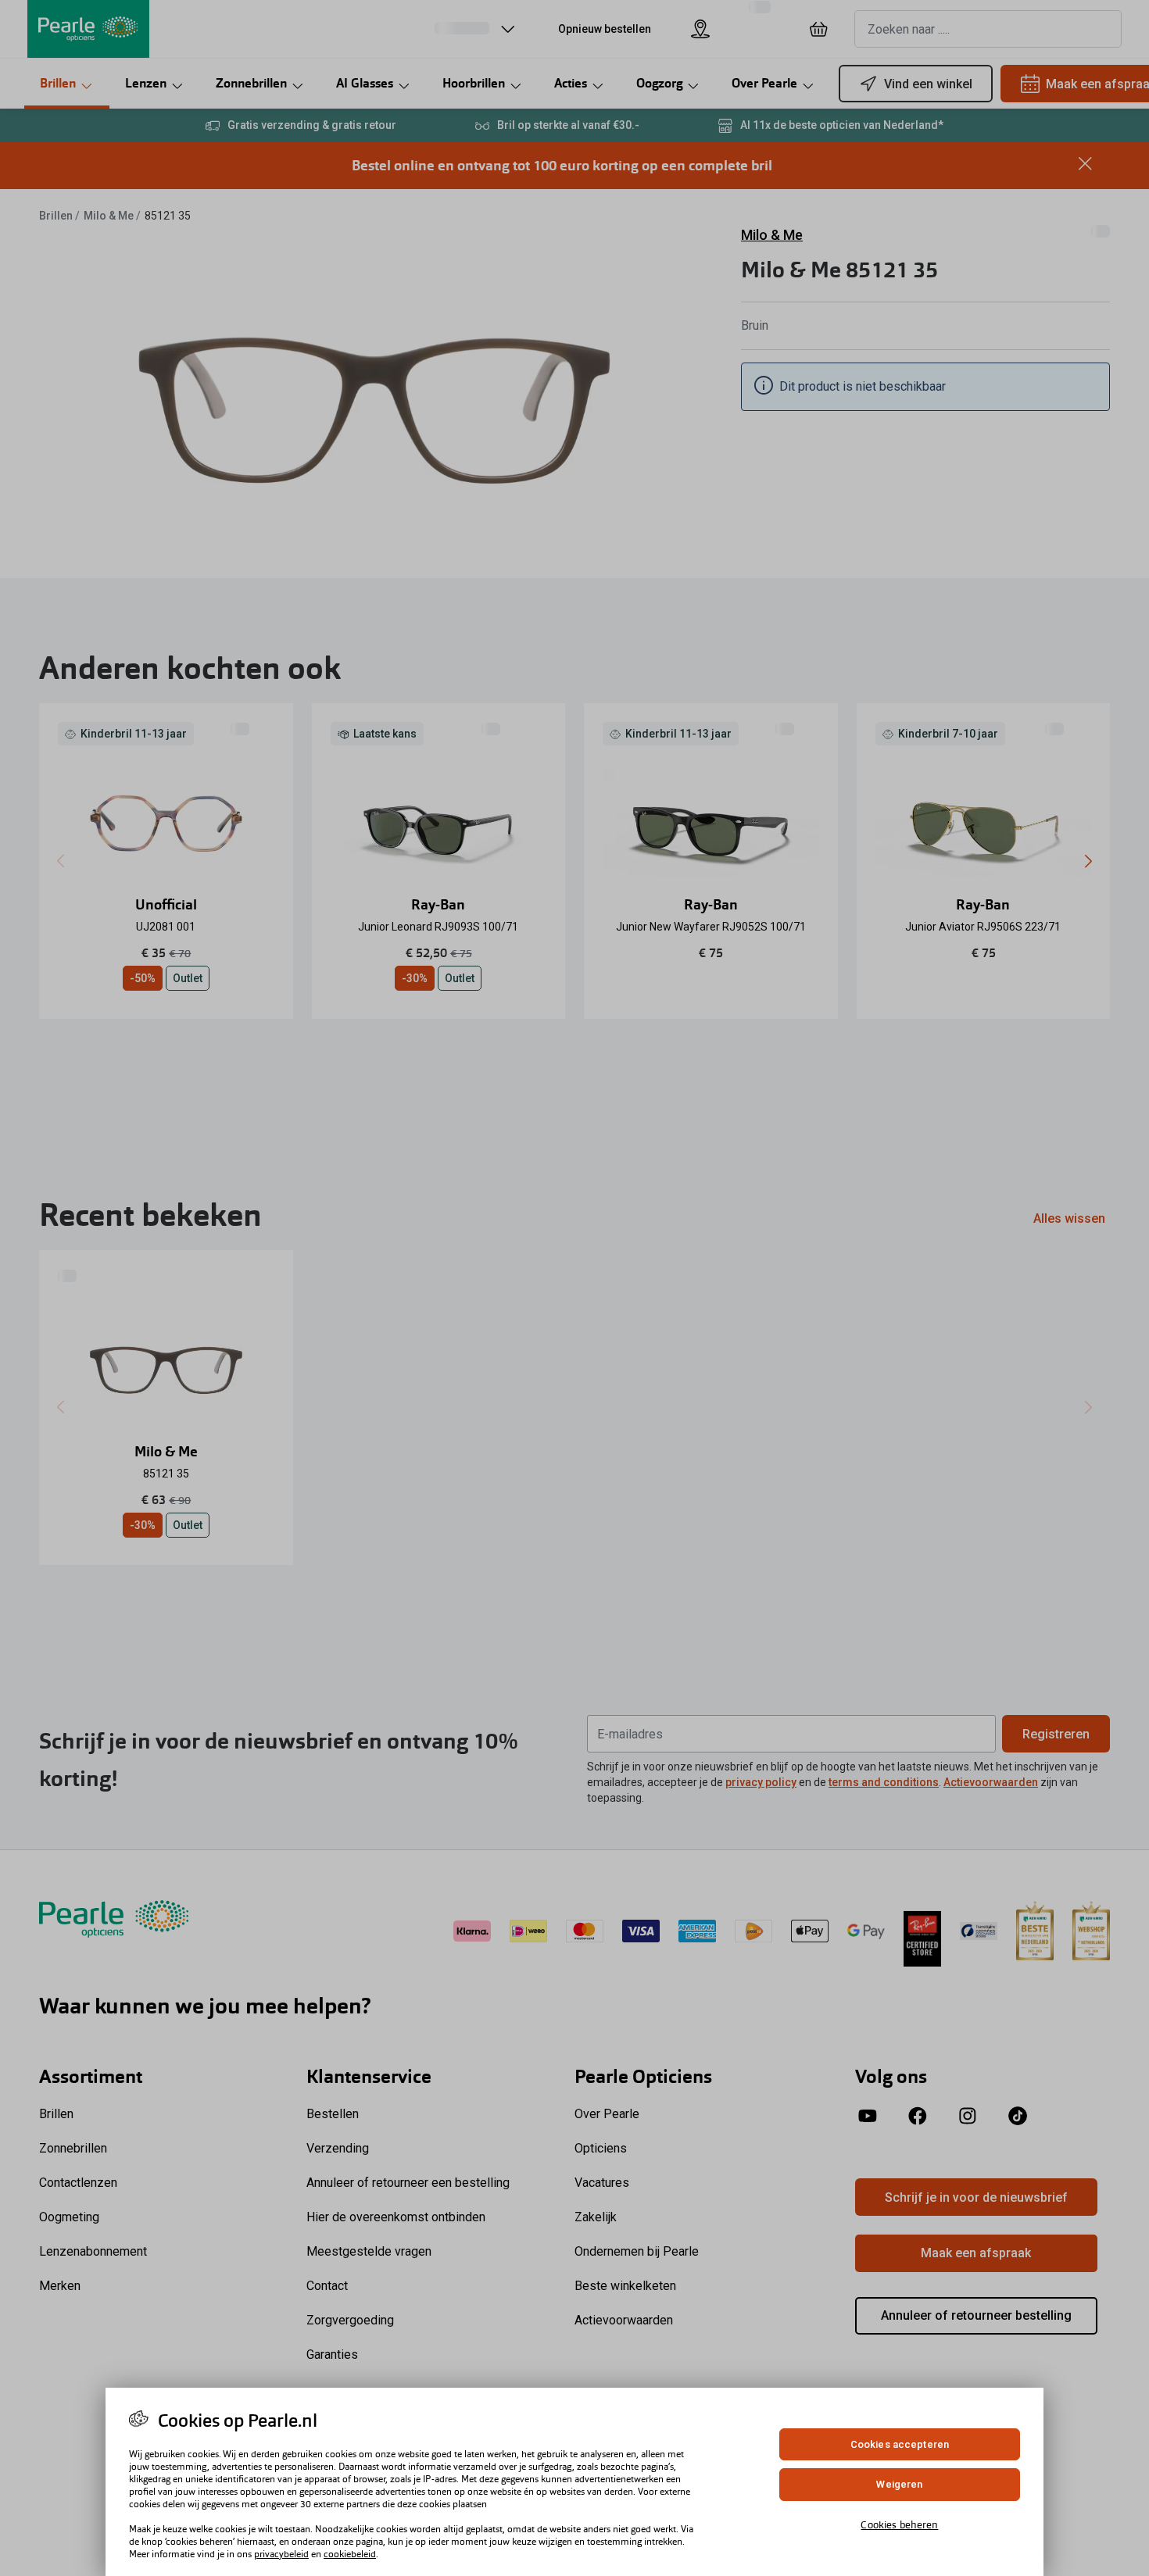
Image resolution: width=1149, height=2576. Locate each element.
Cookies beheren (899, 2525)
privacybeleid (281, 2554)
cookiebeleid (350, 2554)
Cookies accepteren (900, 2444)
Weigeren (899, 2485)
